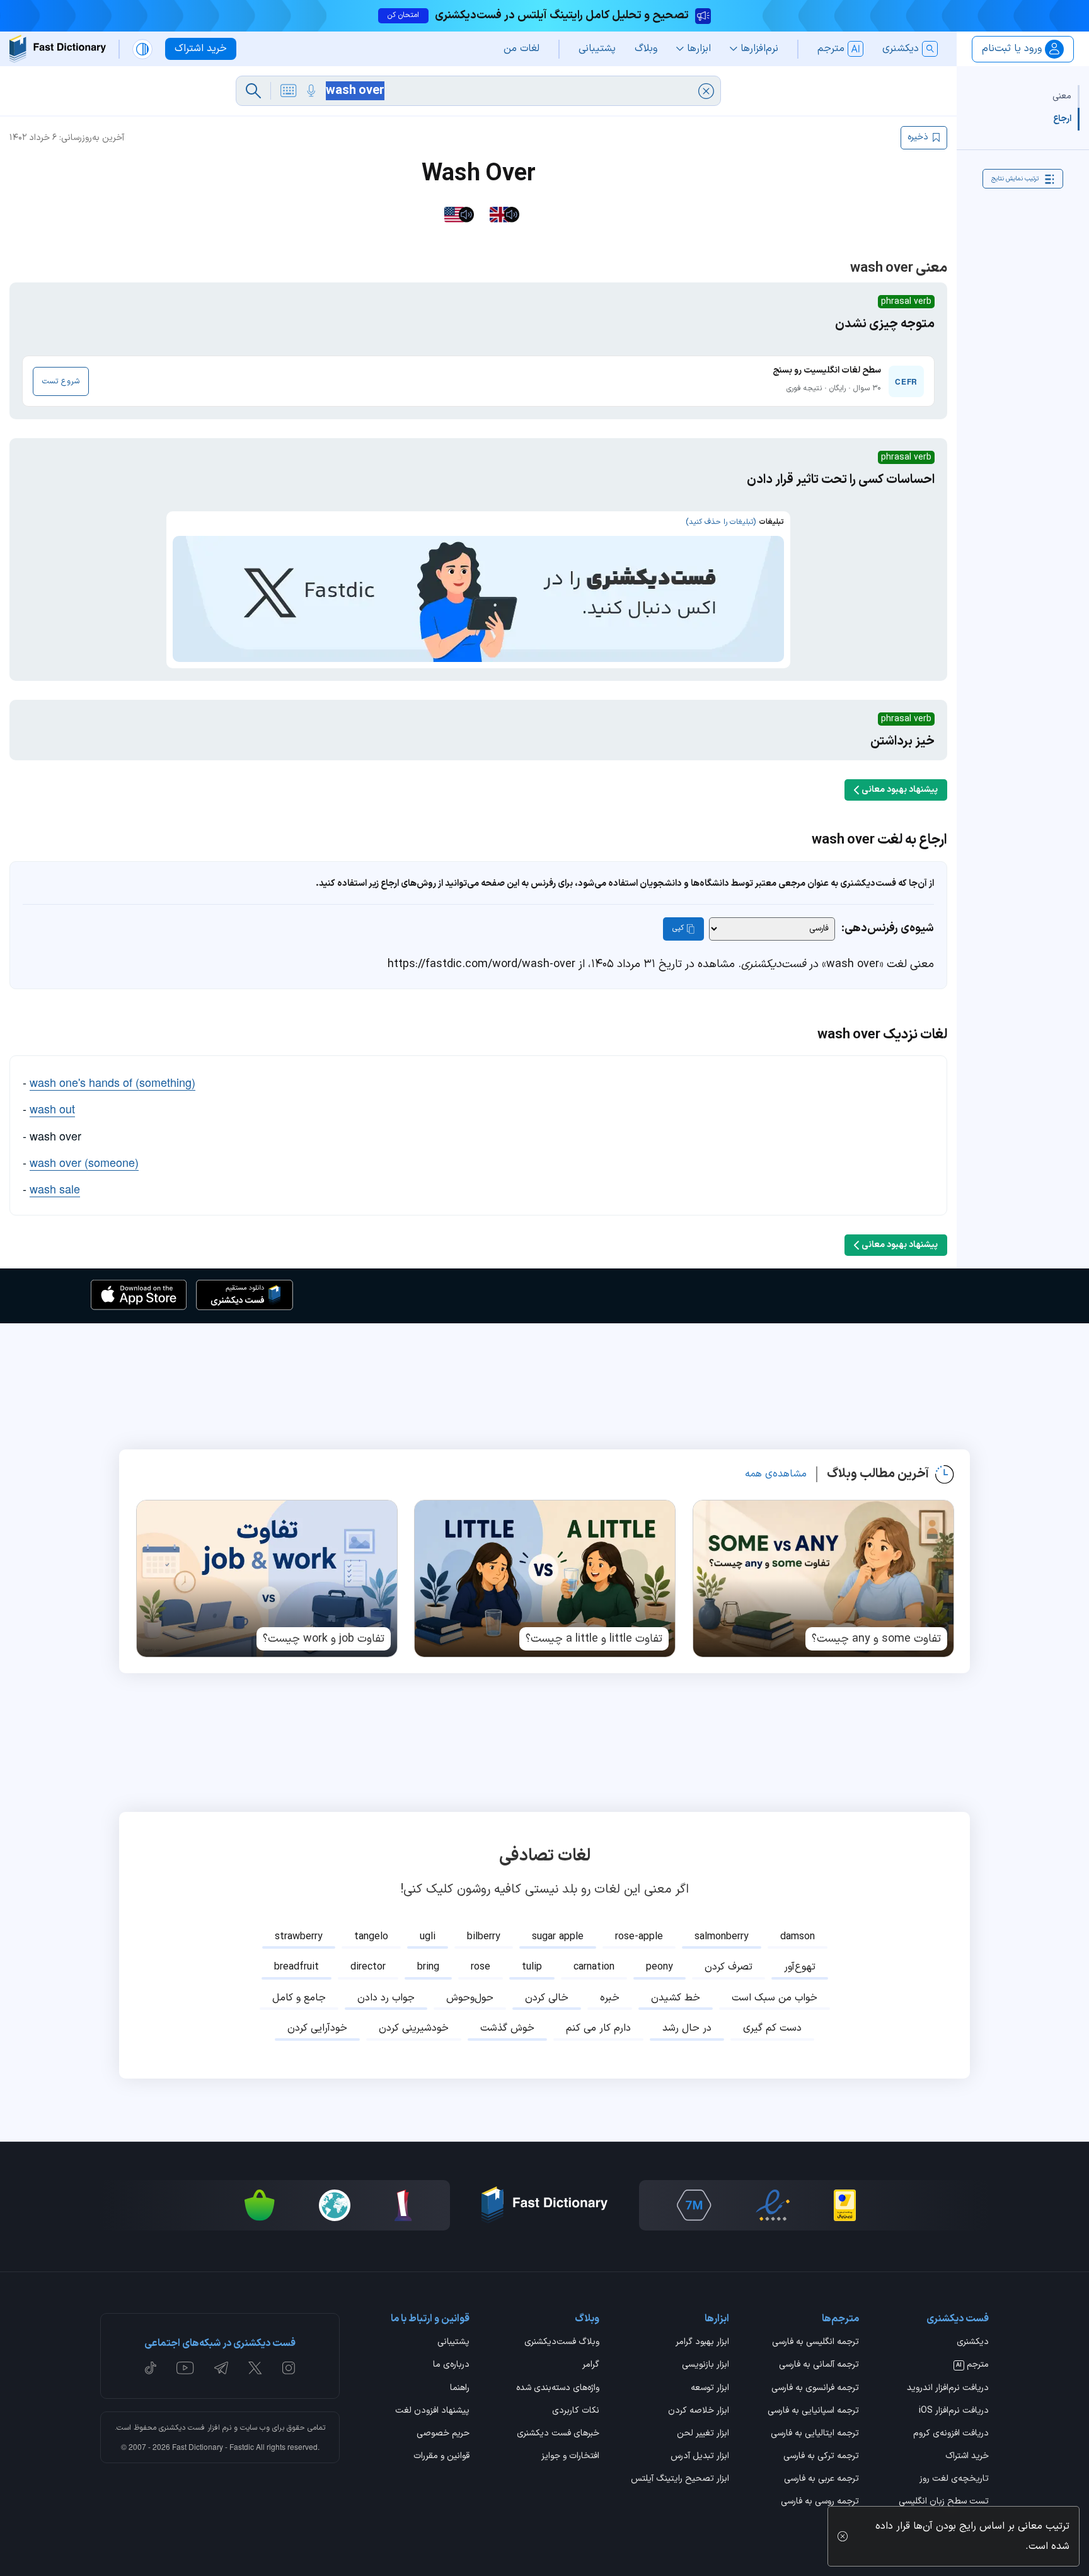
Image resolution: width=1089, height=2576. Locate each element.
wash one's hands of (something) (112, 1082)
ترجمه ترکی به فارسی (821, 2457)
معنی (1062, 96)
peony (660, 1967)
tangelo (371, 1937)
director (368, 1967)
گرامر (591, 2365)
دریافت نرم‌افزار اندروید (948, 2389)
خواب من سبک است (775, 1998)
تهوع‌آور (800, 1967)
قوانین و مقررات (441, 2457)
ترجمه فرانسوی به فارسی (815, 2389)
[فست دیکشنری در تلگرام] (222, 2368)
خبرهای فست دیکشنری (558, 2434)
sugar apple (558, 1937)
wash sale (55, 1188)
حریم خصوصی (443, 2434)
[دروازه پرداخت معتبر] (845, 2205)
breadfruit (297, 1967)
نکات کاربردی (576, 2411)
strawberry (299, 1937)
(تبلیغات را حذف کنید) (721, 522)
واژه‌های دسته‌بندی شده (558, 2389)
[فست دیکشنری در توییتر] (255, 2368)
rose (481, 1967)
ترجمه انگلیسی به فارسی (815, 2343)
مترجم (972, 2365)
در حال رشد (687, 2028)
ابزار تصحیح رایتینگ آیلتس (680, 2480)
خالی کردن (547, 1998)
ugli (428, 1937)
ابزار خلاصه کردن (699, 2411)
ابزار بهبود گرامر (702, 2343)
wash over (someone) (84, 1162)
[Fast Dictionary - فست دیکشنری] (58, 49)
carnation (594, 1967)
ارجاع (1062, 119)
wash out (52, 1108)
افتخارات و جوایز (570, 2457)
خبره (610, 1998)
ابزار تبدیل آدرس (700, 2457)
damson (798, 1937)
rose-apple (639, 1937)
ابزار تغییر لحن (703, 2434)
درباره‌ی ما (451, 2365)
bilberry (484, 1937)
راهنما (460, 2389)
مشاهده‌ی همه (776, 1474)
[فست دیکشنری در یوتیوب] (185, 2368)
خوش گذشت (507, 2028)
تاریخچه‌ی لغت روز (954, 2480)
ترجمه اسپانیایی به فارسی (813, 2411)
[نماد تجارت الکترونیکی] (773, 2205)
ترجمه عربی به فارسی (821, 2480)
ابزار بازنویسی (706, 2365)
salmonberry (722, 1937)
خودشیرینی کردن (414, 2028)
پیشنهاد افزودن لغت (432, 2411)
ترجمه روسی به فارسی (820, 2502)
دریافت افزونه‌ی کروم (951, 2434)
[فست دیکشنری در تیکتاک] (151, 2368)
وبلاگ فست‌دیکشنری (562, 2343)
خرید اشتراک (967, 2457)
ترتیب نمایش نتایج (1015, 179)
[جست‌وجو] (253, 91)
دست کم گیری (772, 2028)
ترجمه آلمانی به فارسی (819, 2365)
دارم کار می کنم (598, 2028)
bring (428, 1967)
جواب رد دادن (386, 1998)
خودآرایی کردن (317, 2028)
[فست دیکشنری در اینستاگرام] (289, 2368)
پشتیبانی (453, 2343)
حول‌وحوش (470, 1998)
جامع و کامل (299, 1998)
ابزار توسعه (710, 2389)
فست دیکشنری (182, 2428)
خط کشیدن (676, 1998)
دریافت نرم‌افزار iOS (954, 2411)
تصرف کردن (729, 1967)
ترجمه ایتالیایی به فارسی (815, 2434)
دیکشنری (973, 2343)
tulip (532, 1967)
